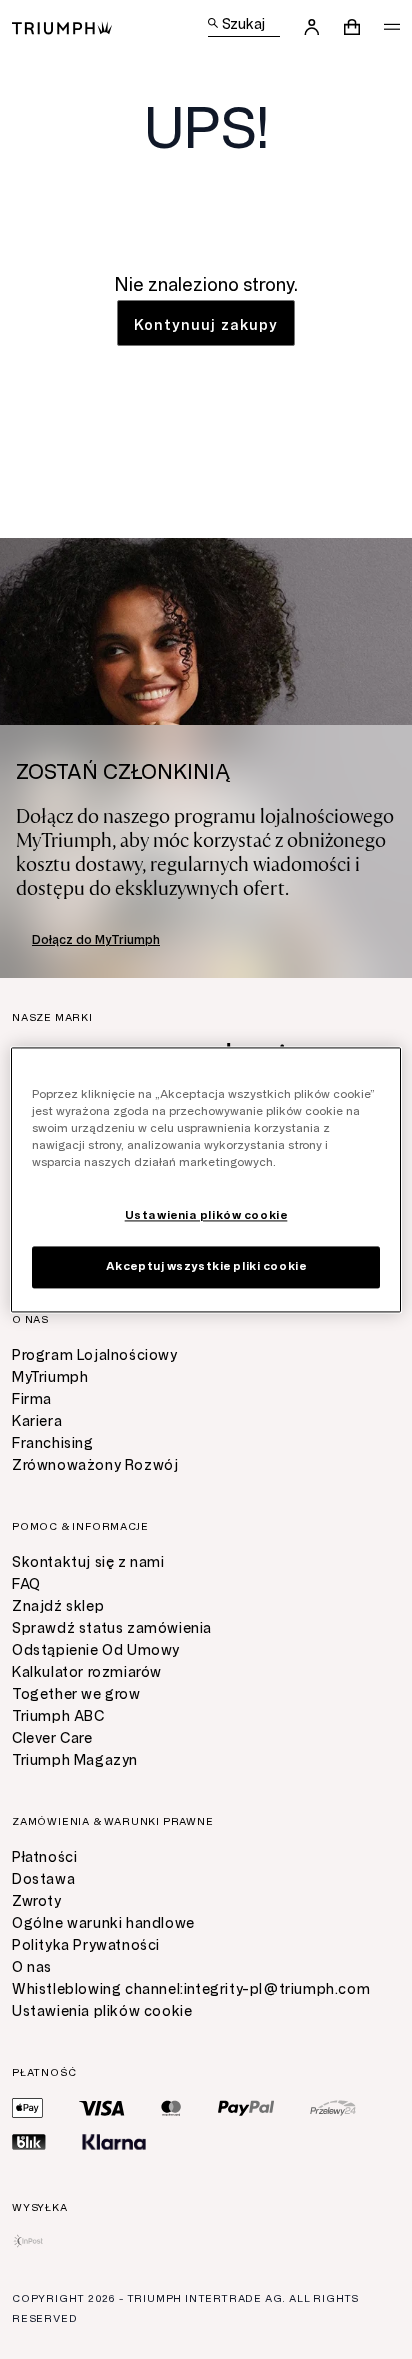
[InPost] (28, 2241)
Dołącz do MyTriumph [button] (96, 940)
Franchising (53, 1443)
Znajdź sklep (58, 1606)
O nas (32, 1967)
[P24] (333, 2108)
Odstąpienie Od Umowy (96, 1650)
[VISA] (102, 2108)
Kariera (37, 1421)
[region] (205, 1179)
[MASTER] (171, 2108)
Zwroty (37, 1901)
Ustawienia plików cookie (102, 2011)
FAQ (26, 1584)
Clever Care (52, 1738)
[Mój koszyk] (352, 27)
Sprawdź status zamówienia (112, 1628)
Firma (32, 1399)
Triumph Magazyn (75, 1760)
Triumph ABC (58, 1716)
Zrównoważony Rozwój (95, 1465)
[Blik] (29, 2142)
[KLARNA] (114, 2142)
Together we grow (76, 1694)
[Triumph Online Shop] (62, 26)
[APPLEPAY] (27, 2108)
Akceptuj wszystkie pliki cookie (206, 1266)
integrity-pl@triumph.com (277, 1989)
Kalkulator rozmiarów (87, 1672)
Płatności (44, 1857)
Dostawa (43, 1879)
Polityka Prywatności (86, 1945)
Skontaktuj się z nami (88, 1562)
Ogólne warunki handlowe (103, 1923)
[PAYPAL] (246, 2108)
